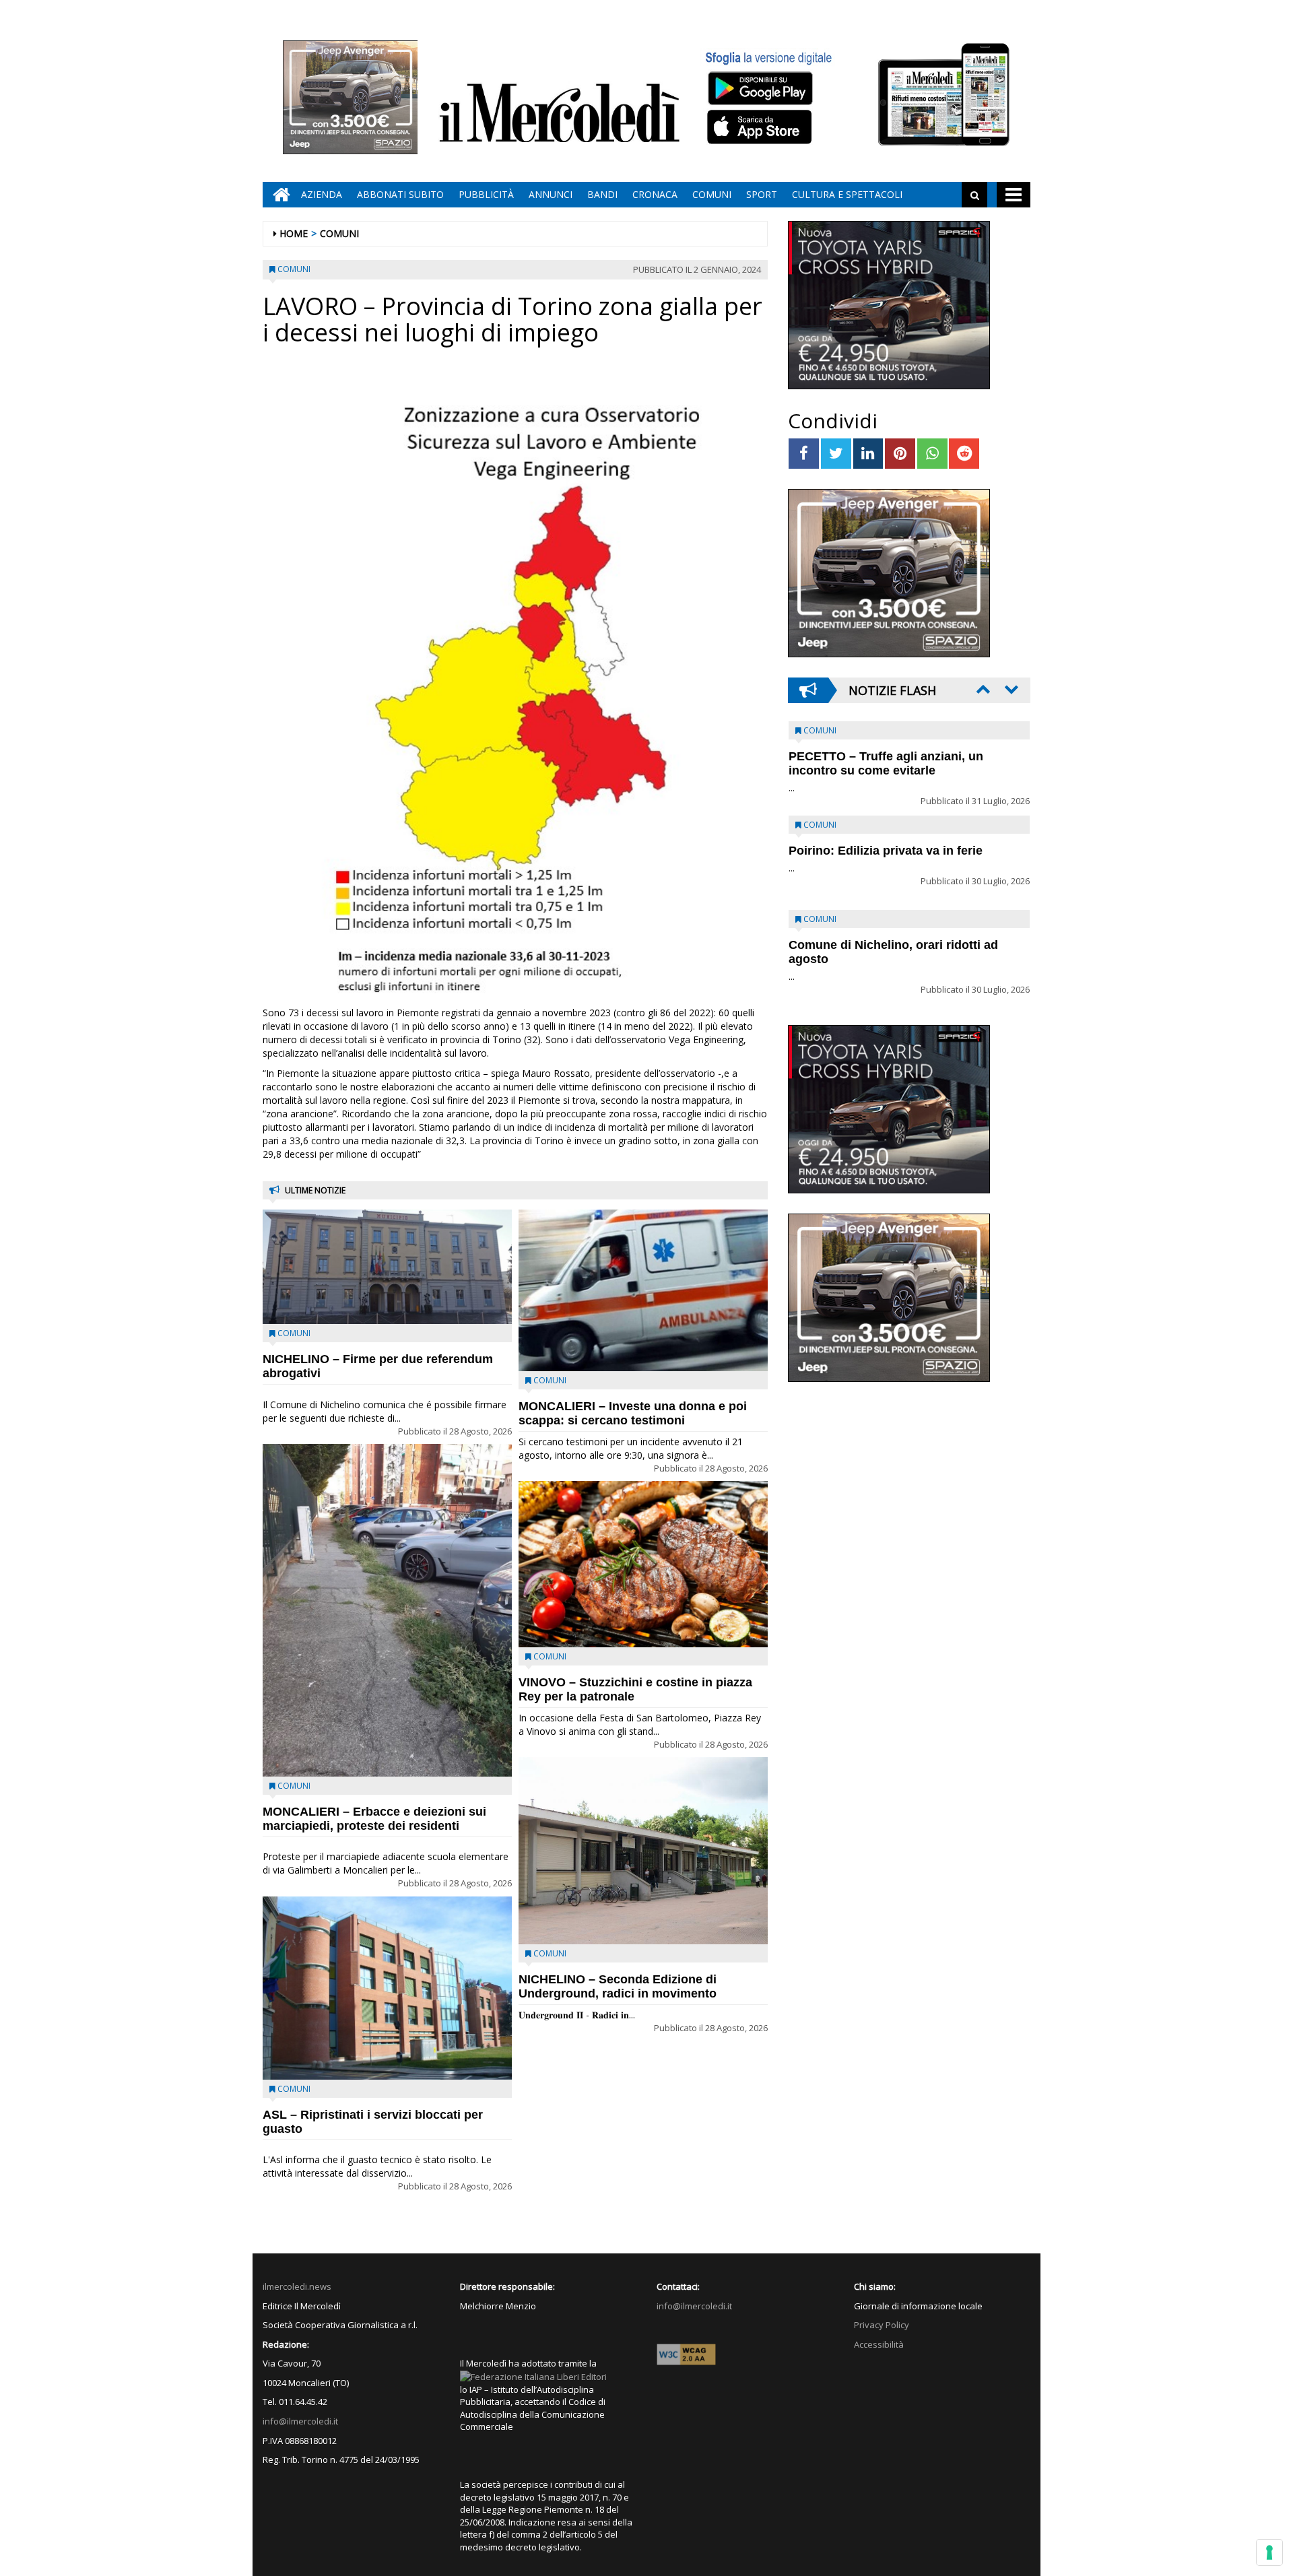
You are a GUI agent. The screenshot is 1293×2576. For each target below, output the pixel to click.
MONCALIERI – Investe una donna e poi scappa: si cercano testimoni (633, 1413)
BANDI (602, 194)
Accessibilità (879, 2344)
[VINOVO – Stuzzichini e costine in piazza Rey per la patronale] (643, 1564)
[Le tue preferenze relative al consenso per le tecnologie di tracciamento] (1269, 2552)
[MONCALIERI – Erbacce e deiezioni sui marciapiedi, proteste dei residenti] (387, 1610)
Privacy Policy (882, 2325)
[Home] (278, 195)
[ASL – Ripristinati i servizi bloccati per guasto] (387, 1988)
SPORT (762, 194)
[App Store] (761, 127)
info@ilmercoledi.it (300, 2421)
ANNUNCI (551, 194)
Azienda (322, 194)
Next (1010, 689)
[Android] (760, 88)
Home (294, 233)
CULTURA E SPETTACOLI (847, 194)
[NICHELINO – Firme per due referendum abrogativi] (387, 1267)
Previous (982, 689)
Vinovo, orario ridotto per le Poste (886, 756)
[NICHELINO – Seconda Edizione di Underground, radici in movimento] (643, 1851)
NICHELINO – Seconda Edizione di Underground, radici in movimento (618, 1986)
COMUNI (712, 194)
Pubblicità (486, 194)
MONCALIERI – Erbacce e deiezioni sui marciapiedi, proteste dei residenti (374, 1819)
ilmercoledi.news (297, 2286)
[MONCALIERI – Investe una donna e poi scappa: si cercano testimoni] (643, 1290)
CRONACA (655, 194)
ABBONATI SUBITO (400, 194)
